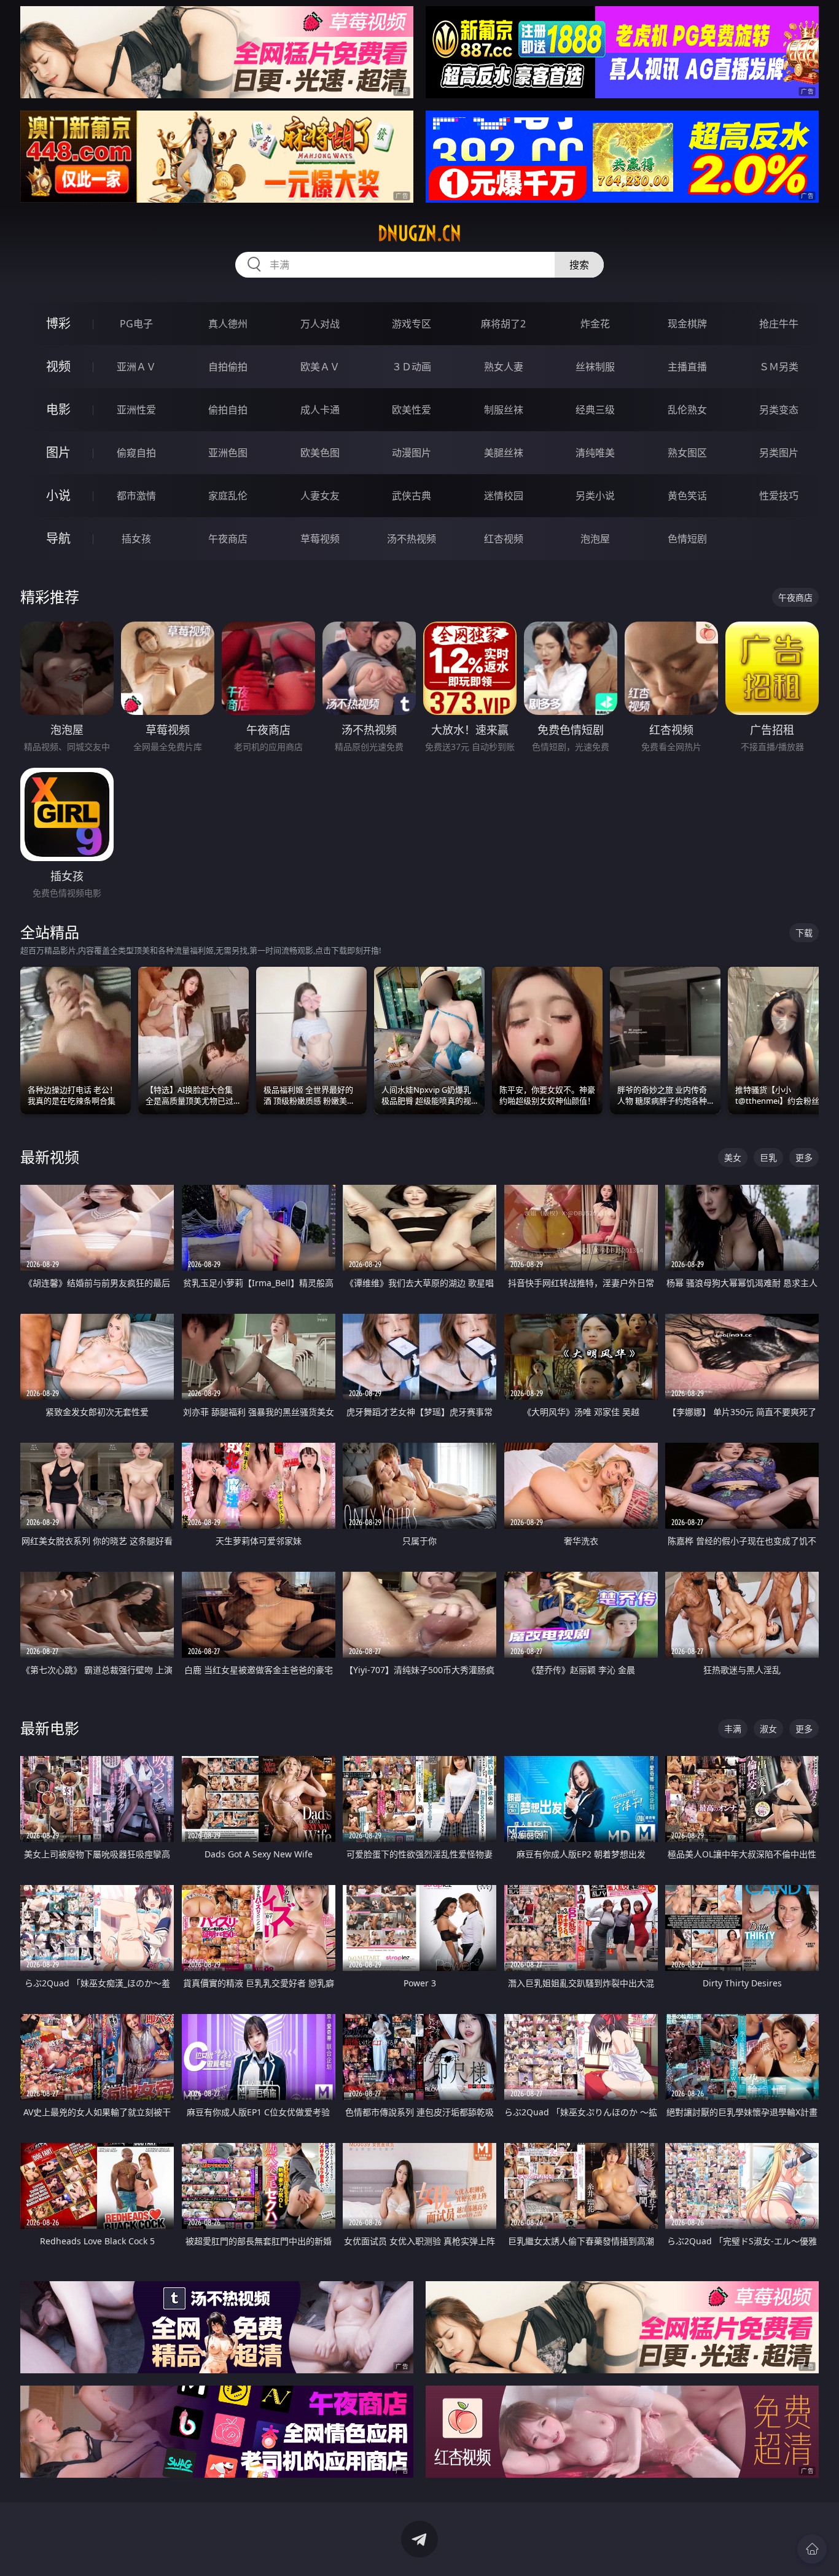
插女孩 (136, 539)
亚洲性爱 (136, 410)
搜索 (579, 265)
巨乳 (768, 1157)
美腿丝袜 (504, 453)
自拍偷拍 (228, 367)
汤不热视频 (412, 539)
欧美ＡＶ (320, 367)
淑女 (768, 1729)
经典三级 (595, 410)
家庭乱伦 (228, 496)
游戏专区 (412, 324)
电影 (58, 409)
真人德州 (228, 324)
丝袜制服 (595, 367)
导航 (58, 538)
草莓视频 (320, 539)
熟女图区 (687, 453)
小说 (58, 495)
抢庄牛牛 (779, 324)
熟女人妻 (504, 367)
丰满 (733, 1729)
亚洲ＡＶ (136, 367)
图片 (58, 452)
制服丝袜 (504, 410)
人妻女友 (320, 496)
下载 (804, 933)
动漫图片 (412, 453)
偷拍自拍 (228, 410)
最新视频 (50, 1157)
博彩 (58, 323)
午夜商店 (228, 539)
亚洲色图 (228, 453)
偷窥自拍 (136, 453)
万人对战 (320, 324)
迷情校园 (504, 496)
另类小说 (595, 496)
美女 (733, 1157)
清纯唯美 (595, 453)
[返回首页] (812, 2549)
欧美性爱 (412, 410)
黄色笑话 (687, 496)
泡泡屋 (595, 539)
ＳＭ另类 (779, 367)
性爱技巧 (779, 496)
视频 (58, 366)
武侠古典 (412, 496)
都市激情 (136, 496)
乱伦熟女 (687, 410)
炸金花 (595, 324)
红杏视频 (504, 539)
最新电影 (50, 1728)
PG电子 (136, 324)
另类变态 (779, 410)
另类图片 (779, 453)
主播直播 (687, 367)
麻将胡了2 (503, 324)
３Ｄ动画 (412, 367)
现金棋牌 (687, 324)
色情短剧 (687, 539)
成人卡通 (320, 410)
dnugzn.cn (419, 233)
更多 (804, 1157)
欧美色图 (320, 453)
